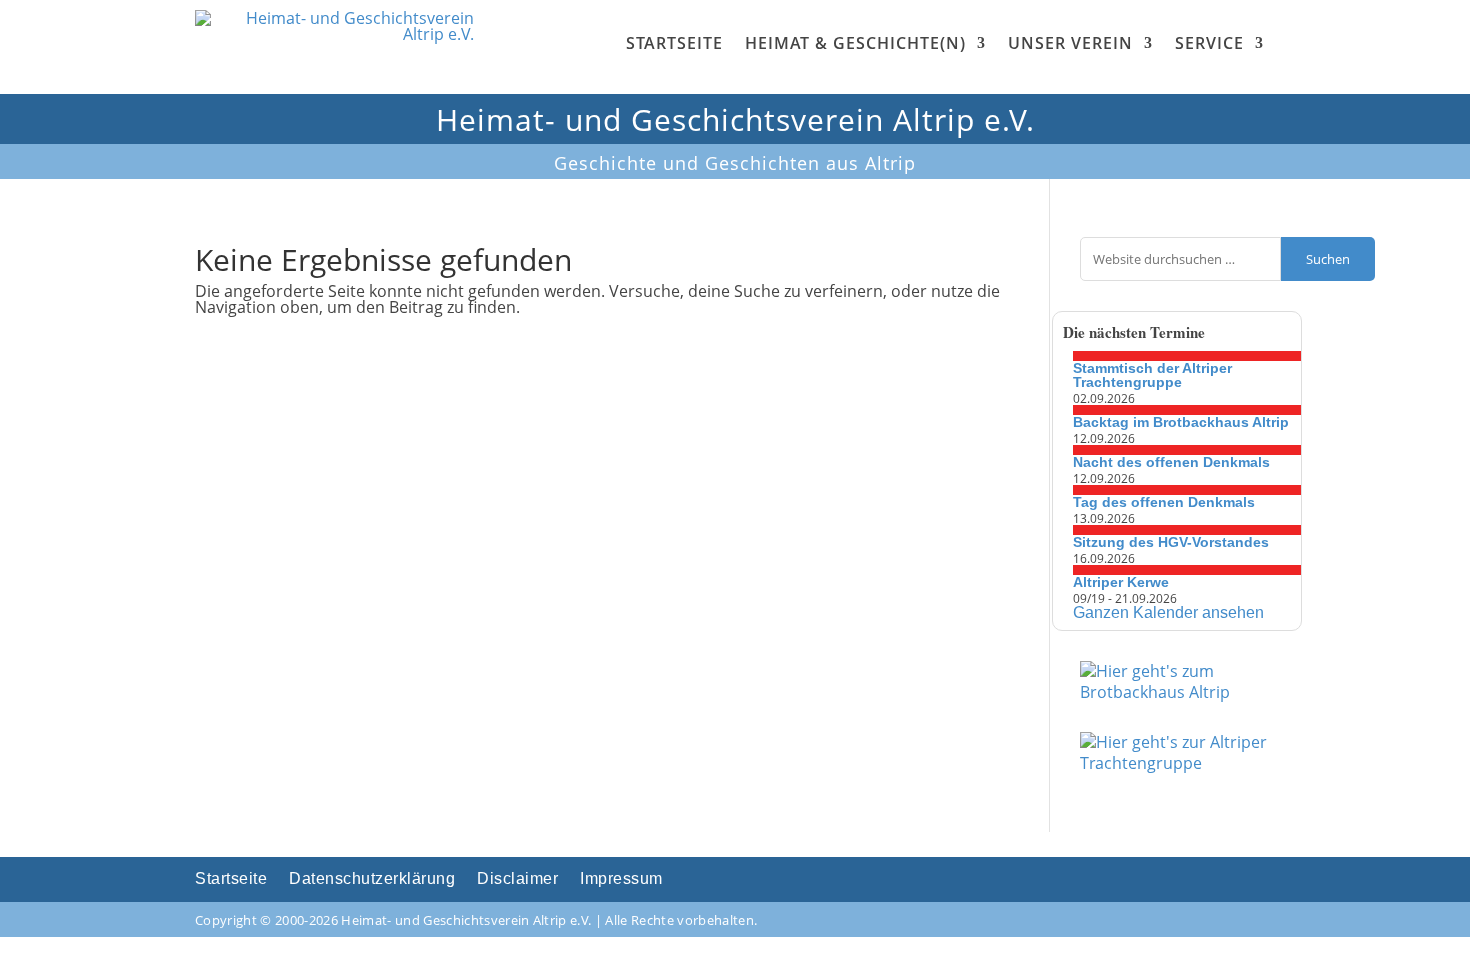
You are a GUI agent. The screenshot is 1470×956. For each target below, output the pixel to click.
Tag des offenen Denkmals (1164, 502)
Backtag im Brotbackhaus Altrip (1181, 422)
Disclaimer (517, 879)
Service (1209, 43)
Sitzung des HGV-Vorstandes (1171, 542)
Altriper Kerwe (1121, 582)
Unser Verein (1070, 43)
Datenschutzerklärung (372, 879)
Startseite (674, 43)
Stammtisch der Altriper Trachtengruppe (1152, 375)
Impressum (621, 879)
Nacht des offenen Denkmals (1171, 462)
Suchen (1328, 259)
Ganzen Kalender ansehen (1168, 612)
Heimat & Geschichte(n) (855, 43)
